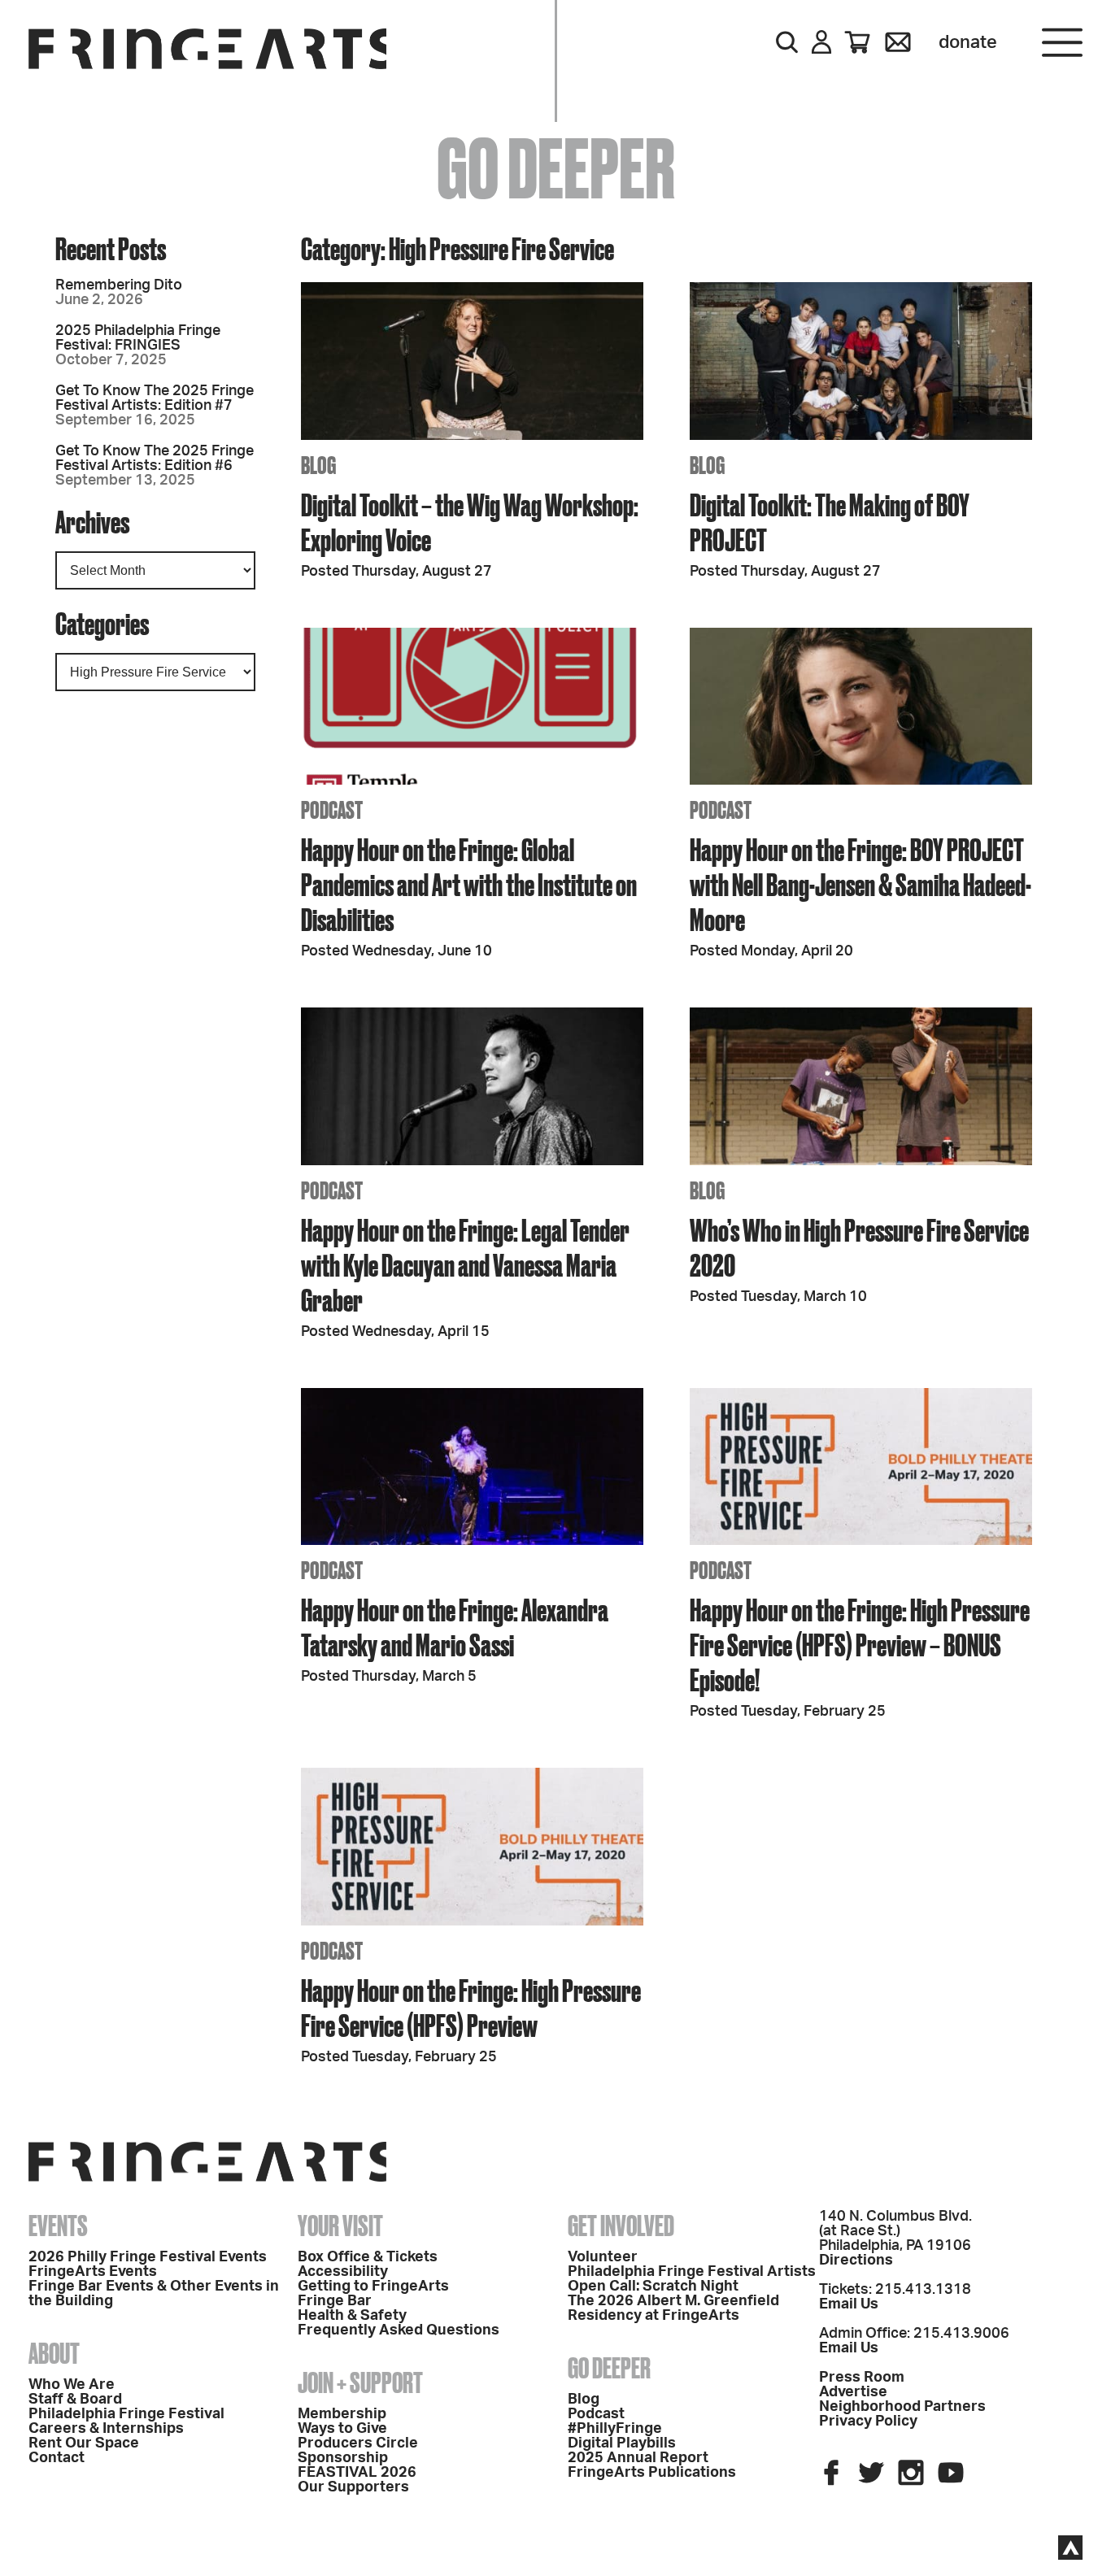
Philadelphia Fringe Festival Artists (692, 2272)
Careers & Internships (106, 2429)
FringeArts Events (93, 2272)
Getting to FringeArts (373, 2287)
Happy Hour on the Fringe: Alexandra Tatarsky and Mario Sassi (455, 1627)
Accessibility (343, 2272)
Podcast (596, 2414)
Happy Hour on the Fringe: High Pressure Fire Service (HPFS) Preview (471, 2008)
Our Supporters (353, 2487)
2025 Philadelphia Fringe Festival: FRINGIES (138, 338)
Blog (584, 2400)
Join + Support (360, 2382)
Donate (968, 42)
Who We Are (72, 2385)
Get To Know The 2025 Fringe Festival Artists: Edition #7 (155, 398)
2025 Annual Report (638, 2458)
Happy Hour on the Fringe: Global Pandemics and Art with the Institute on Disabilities (469, 884)
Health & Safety (352, 2316)
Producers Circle (358, 2443)
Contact (57, 2458)
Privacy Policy (868, 2422)
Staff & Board (75, 2400)
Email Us (849, 2304)
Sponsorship (343, 2458)
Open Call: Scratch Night (653, 2287)
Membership (342, 2414)
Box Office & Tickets (368, 2257)
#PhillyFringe (615, 2429)
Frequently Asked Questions (399, 2330)
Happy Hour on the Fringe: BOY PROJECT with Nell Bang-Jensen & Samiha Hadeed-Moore (860, 884)
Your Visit (340, 2226)
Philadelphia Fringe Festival (126, 2414)
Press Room (862, 2378)
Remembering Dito (119, 285)
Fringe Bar (335, 2301)
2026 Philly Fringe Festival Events (148, 2257)
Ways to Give (342, 2429)
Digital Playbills (622, 2443)
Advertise (853, 2392)
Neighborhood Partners (902, 2407)
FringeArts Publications (652, 2473)
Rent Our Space (84, 2443)
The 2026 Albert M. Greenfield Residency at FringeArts (673, 2308)
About (54, 2353)
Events (58, 2226)
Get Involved (621, 2226)
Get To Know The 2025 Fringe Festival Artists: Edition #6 (155, 459)
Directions (856, 2261)
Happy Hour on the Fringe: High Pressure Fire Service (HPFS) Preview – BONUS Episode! (860, 1645)
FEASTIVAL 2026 (357, 2473)
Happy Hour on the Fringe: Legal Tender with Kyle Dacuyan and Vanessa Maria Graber (465, 1265)
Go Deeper (609, 2368)
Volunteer (603, 2257)
